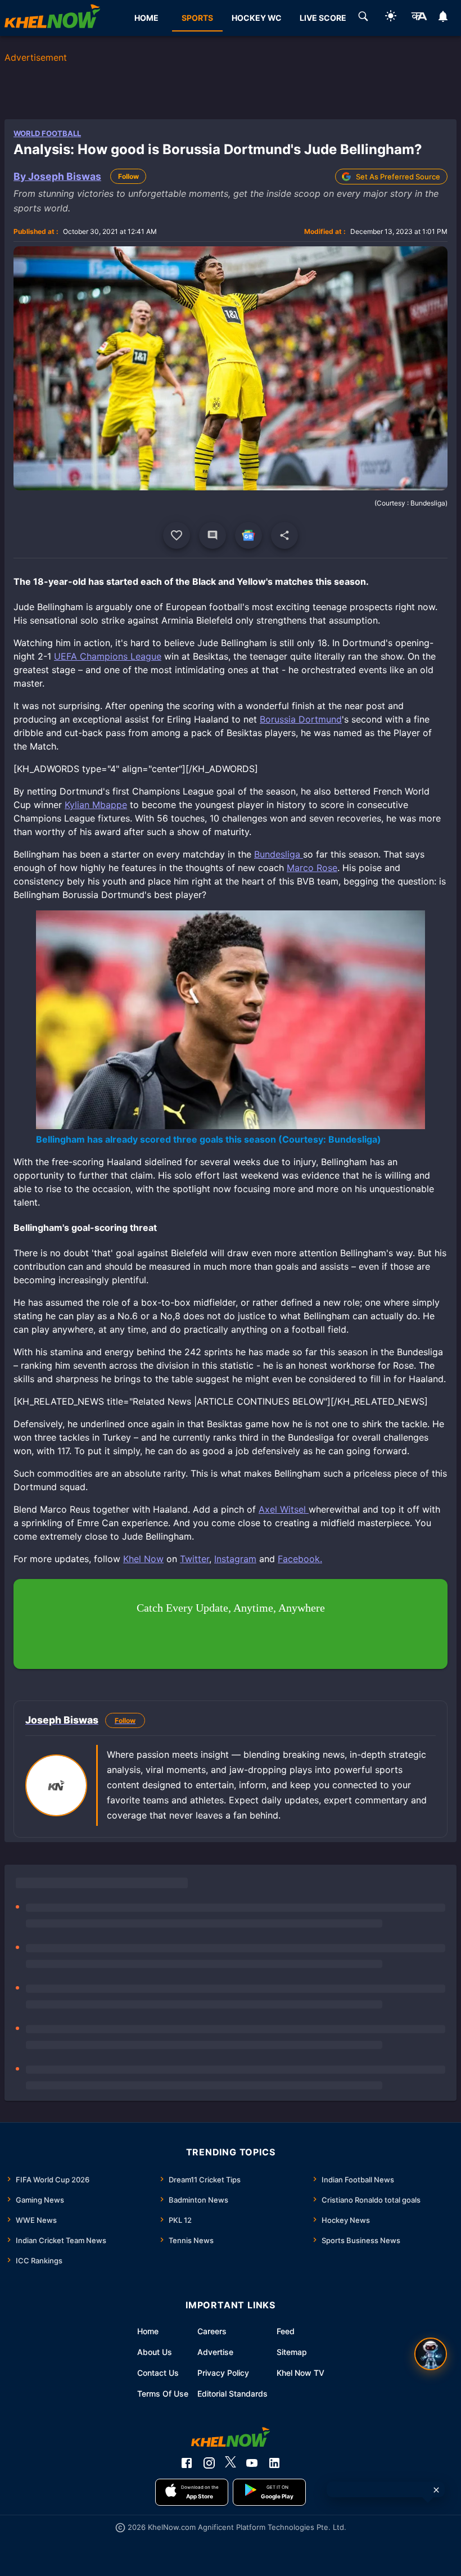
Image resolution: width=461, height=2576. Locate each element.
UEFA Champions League (108, 656)
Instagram (235, 1559)
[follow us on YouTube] (252, 2463)
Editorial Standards (232, 2394)
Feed (286, 2331)
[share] (284, 535)
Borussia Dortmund (301, 719)
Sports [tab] (197, 18)
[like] (177, 535)
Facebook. (300, 1559)
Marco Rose (312, 868)
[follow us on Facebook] (187, 2463)
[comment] (213, 535)
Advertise (215, 2352)
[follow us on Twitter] (231, 2463)
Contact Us (158, 2373)
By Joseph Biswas (57, 176)
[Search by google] (363, 18)
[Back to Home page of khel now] (52, 18)
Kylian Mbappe (96, 805)
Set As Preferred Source (398, 177)
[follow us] (248, 535)
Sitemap (292, 2352)
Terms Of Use (163, 2394)
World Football (47, 133)
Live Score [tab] (323, 18)
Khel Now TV (300, 2373)
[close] (436, 2490)
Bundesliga (279, 854)
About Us (155, 2352)
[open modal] (431, 2354)
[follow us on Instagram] (209, 2463)
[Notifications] (443, 18)
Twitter (195, 1559)
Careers (212, 2331)
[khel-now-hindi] (419, 18)
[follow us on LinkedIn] (274, 2463)
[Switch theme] (391, 18)
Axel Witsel (284, 1509)
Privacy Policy (223, 2373)
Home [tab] (146, 18)
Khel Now (143, 1559)
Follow (128, 176)
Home (148, 2331)
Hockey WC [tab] (257, 18)
